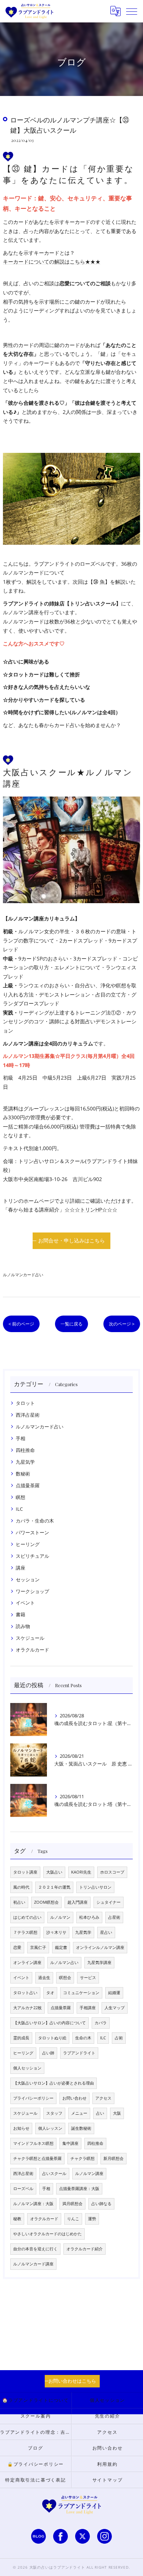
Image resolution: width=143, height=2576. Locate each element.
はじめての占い (27, 1917)
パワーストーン (32, 1532)
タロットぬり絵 (52, 2038)
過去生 (44, 1978)
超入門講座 (78, 1902)
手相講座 (88, 2008)
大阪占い (54, 1872)
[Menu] (132, 11)
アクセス (103, 2098)
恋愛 (17, 1947)
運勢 (92, 2219)
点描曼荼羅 (28, 1485)
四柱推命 (25, 1450)
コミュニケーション (81, 1993)
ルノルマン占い (64, 1963)
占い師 (48, 2053)
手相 (21, 1438)
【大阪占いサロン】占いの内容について (49, 2023)
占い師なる (101, 2204)
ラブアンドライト (79, 2053)
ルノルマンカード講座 (33, 2264)
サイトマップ (108, 2480)
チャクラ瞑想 (82, 2158)
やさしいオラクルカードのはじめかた (47, 2234)
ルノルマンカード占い (23, 1275)
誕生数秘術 (81, 2128)
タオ (50, 1993)
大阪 (117, 2113)
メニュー (79, 2113)
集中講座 (70, 2143)
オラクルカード (32, 1650)
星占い (106, 1932)
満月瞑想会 (72, 2204)
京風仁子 (38, 1947)
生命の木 (83, 2038)
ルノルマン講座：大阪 (33, 2204)
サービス (88, 1978)
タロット (25, 1403)
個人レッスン (50, 2128)
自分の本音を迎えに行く (35, 2249)
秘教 (17, 2219)
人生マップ (115, 2008)
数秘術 (23, 1474)
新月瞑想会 (113, 2158)
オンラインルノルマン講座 (100, 1947)
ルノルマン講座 (89, 2173)
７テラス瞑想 (25, 1932)
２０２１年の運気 (54, 1887)
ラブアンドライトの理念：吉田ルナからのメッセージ (36, 2432)
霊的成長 (21, 2038)
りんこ (73, 2219)
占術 (119, 2038)
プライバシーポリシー (33, 2098)
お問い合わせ (74, 2098)
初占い (19, 1902)
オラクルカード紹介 (85, 2249)
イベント (25, 1603)
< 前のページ (21, 1324)
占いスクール (54, 2173)
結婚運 (114, 1993)
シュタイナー (109, 1902)
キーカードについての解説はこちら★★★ (52, 262)
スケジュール (30, 1638)
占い (100, 2113)
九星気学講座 (99, 1963)
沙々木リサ (56, 1932)
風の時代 (21, 1887)
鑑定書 (61, 1947)
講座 (21, 1568)
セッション (28, 1579)
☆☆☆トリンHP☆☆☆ (91, 1210)
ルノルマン (60, 1917)
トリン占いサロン (95, 1887)
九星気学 (25, 1462)
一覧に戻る (71, 1324)
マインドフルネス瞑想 (33, 2143)
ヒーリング (28, 1544)
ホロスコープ (112, 1872)
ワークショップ (32, 1591)
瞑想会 (65, 1978)
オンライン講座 (27, 1963)
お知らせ (21, 2128)
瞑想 (21, 1497)
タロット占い (25, 1993)
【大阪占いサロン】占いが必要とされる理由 (54, 2083)
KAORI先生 (81, 1872)
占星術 (114, 1917)
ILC (19, 1509)
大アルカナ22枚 (27, 2008)
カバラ (101, 2023)
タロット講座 (25, 1872)
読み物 (23, 1626)
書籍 (21, 1614)
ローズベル (23, 2189)
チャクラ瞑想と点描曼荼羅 (37, 2158)
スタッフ (54, 2113)
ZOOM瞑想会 (46, 1902)
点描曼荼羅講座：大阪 (79, 2189)
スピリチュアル (32, 1556)
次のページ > (122, 1324)
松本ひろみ (89, 1917)
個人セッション (27, 2068)
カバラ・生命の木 (35, 1521)
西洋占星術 (28, 1415)
